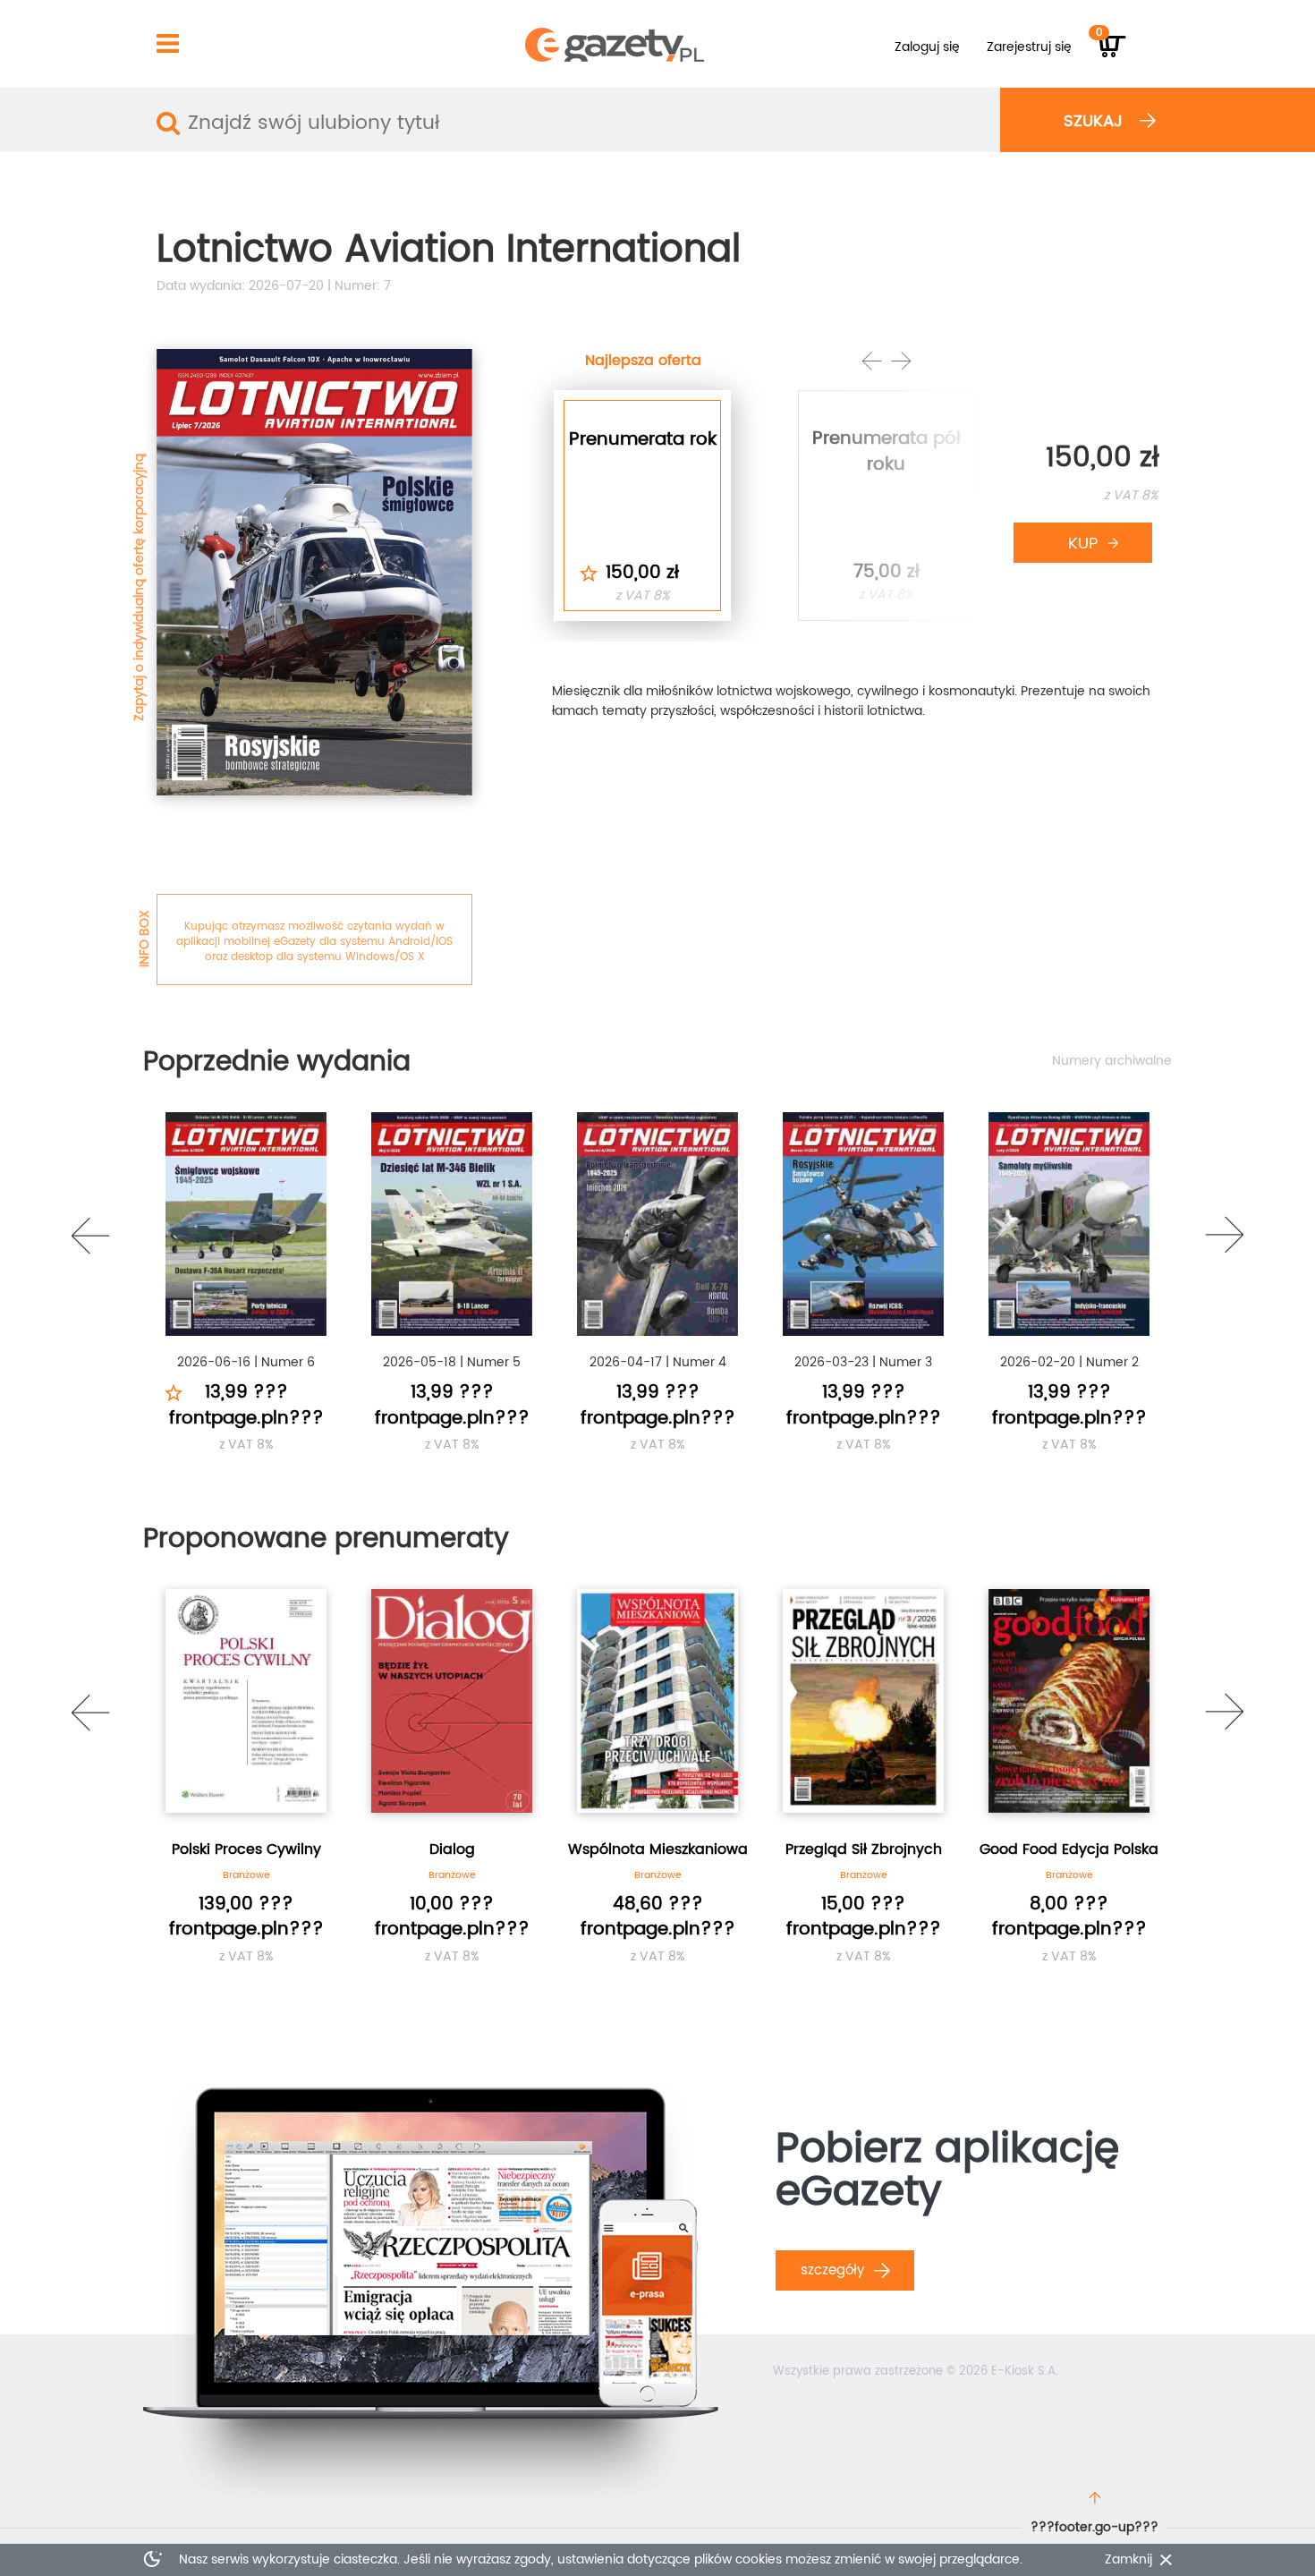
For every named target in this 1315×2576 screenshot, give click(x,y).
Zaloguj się (927, 47)
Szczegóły (835, 2270)
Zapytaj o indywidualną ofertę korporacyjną (139, 587)
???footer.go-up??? (1094, 2527)
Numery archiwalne (1112, 1061)
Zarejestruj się (1029, 47)
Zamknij (1128, 2560)
